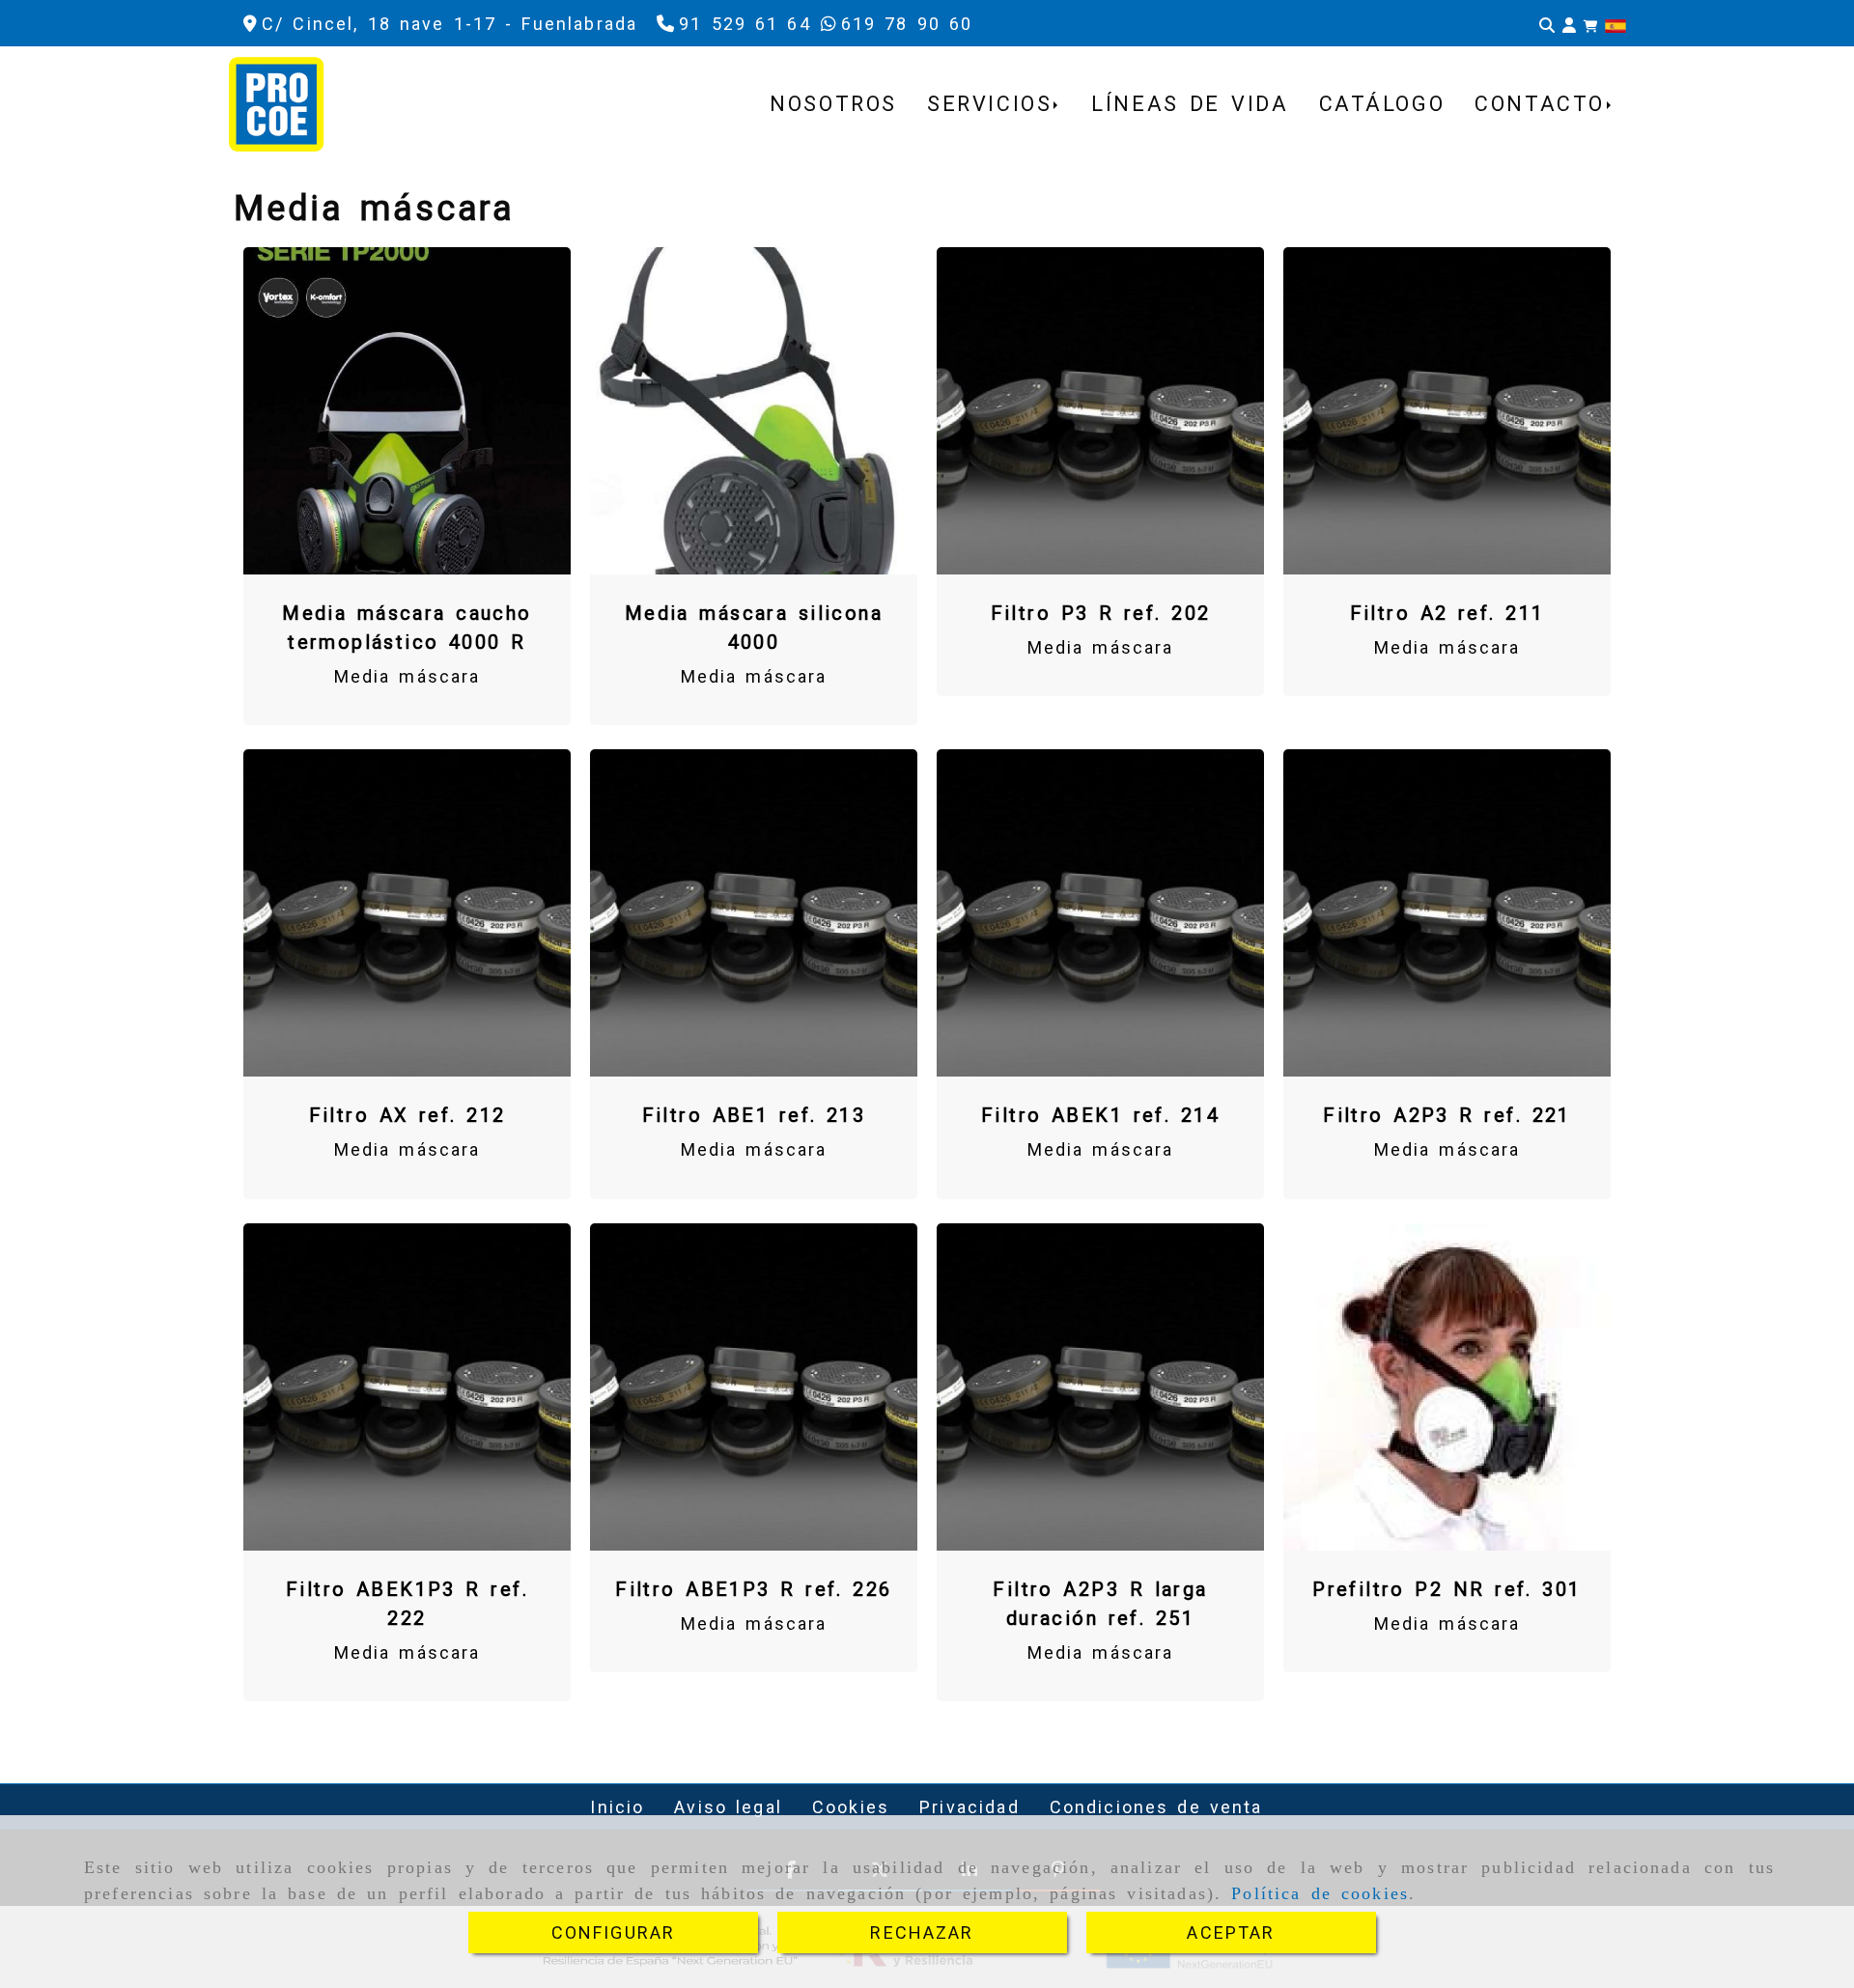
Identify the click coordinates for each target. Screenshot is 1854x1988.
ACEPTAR (1231, 1932)
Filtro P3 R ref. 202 (1101, 613)
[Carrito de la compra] (1590, 24)
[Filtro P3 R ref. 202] (1101, 410)
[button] (1569, 24)
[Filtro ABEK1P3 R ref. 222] (407, 1386)
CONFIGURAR (614, 1932)
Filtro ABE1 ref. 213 (754, 1115)
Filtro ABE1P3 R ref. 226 (753, 1589)
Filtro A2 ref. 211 (1447, 613)
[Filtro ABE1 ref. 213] (754, 913)
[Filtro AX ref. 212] (407, 913)
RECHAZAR (922, 1932)
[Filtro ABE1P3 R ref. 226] (754, 1386)
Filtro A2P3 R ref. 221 (1447, 1115)
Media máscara (407, 676)
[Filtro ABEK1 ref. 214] (1101, 913)
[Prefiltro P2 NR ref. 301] (1447, 1386)
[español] (1615, 25)
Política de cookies (1320, 1893)
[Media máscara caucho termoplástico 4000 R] (407, 410)
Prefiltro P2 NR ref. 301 (1447, 1589)
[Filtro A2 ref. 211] (1447, 410)
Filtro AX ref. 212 (407, 1115)
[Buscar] (1547, 24)
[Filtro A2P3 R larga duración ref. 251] (1101, 1386)
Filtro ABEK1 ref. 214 (1100, 1115)
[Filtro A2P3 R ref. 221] (1447, 913)
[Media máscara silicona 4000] (754, 410)
